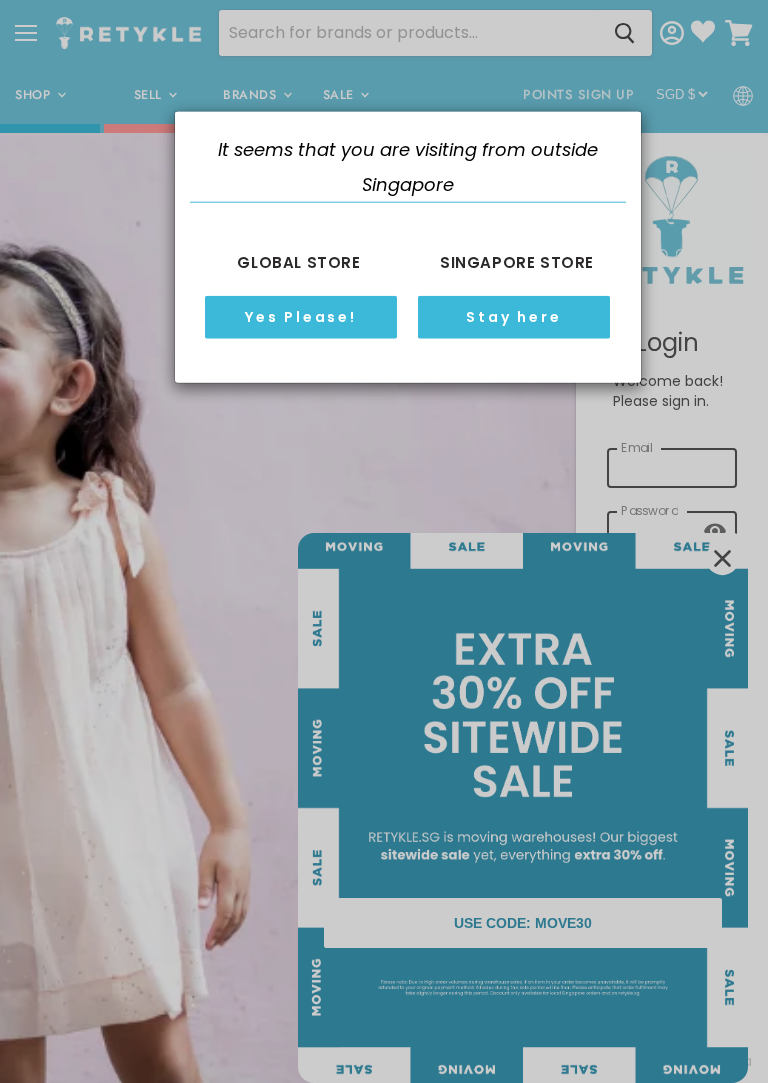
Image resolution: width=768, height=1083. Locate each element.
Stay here (513, 317)
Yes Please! (301, 317)
